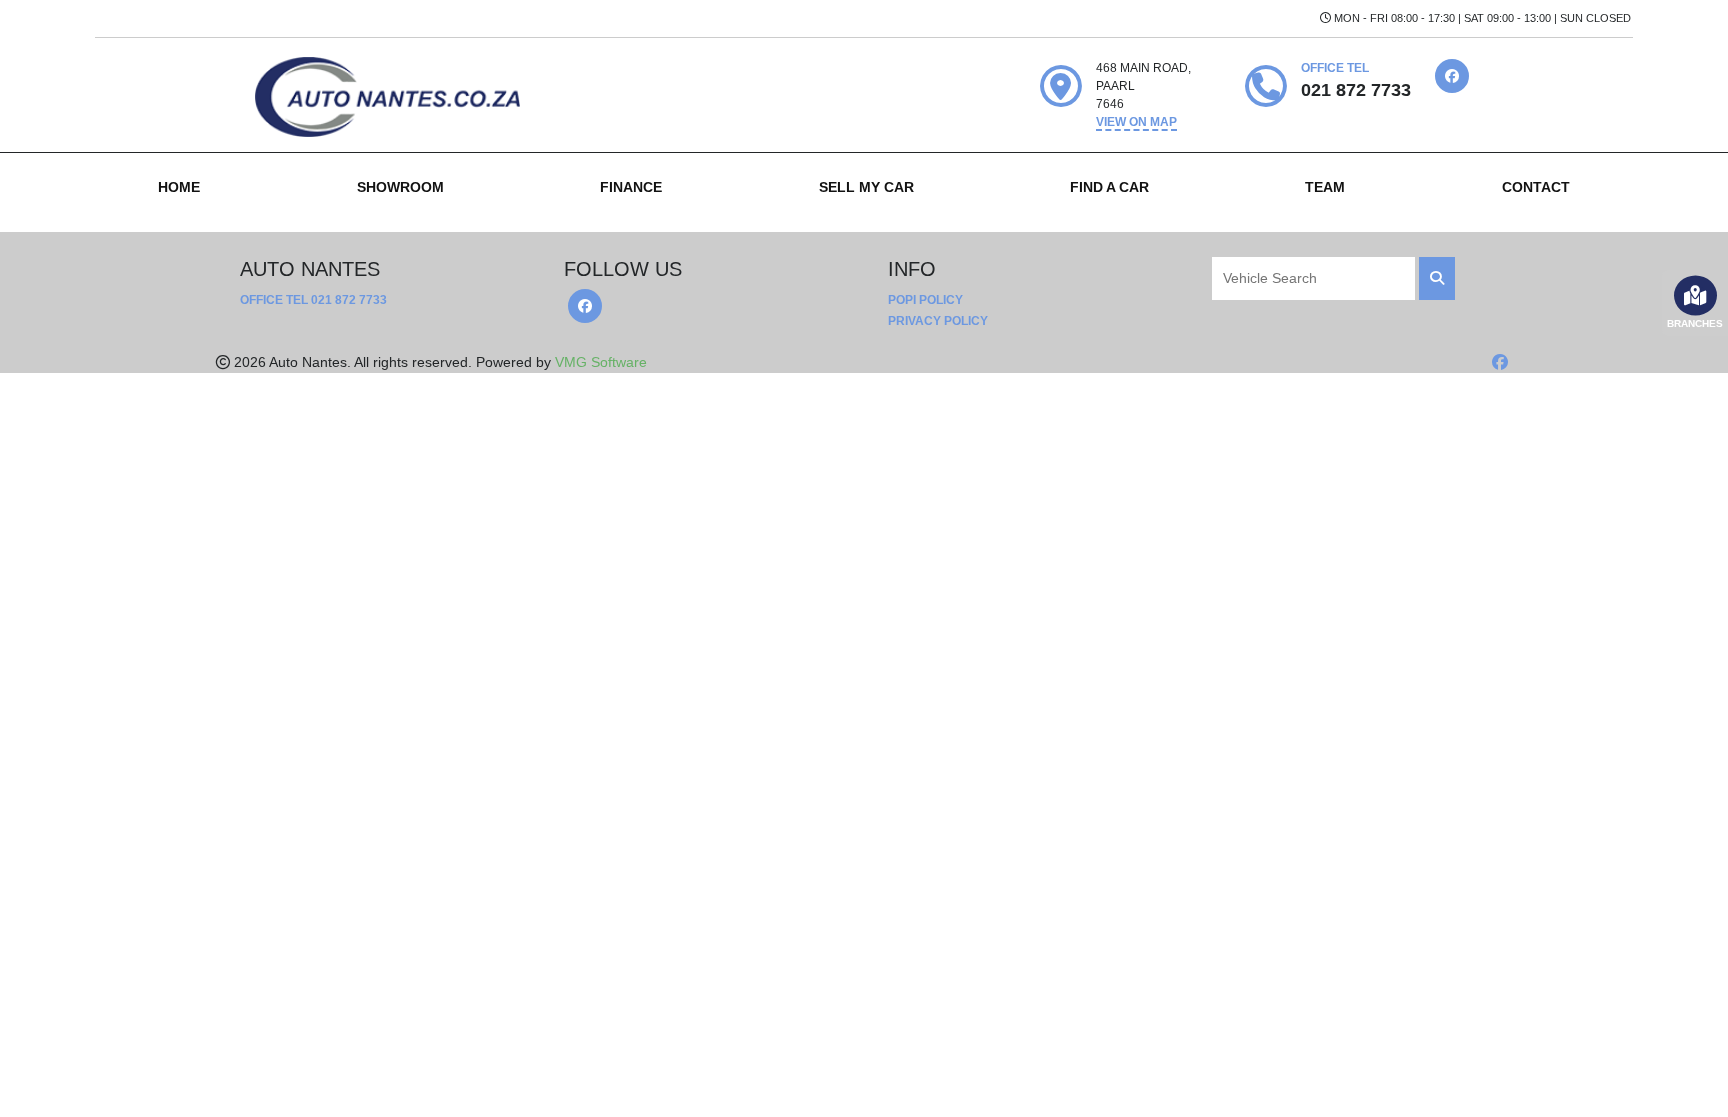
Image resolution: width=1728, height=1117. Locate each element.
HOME (179, 187)
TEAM (1325, 187)
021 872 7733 (349, 300)
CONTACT (1536, 187)
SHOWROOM (400, 187)
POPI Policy (925, 300)
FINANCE (631, 187)
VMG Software (601, 362)
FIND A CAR (1109, 187)
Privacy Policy (938, 321)
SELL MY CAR (866, 187)
